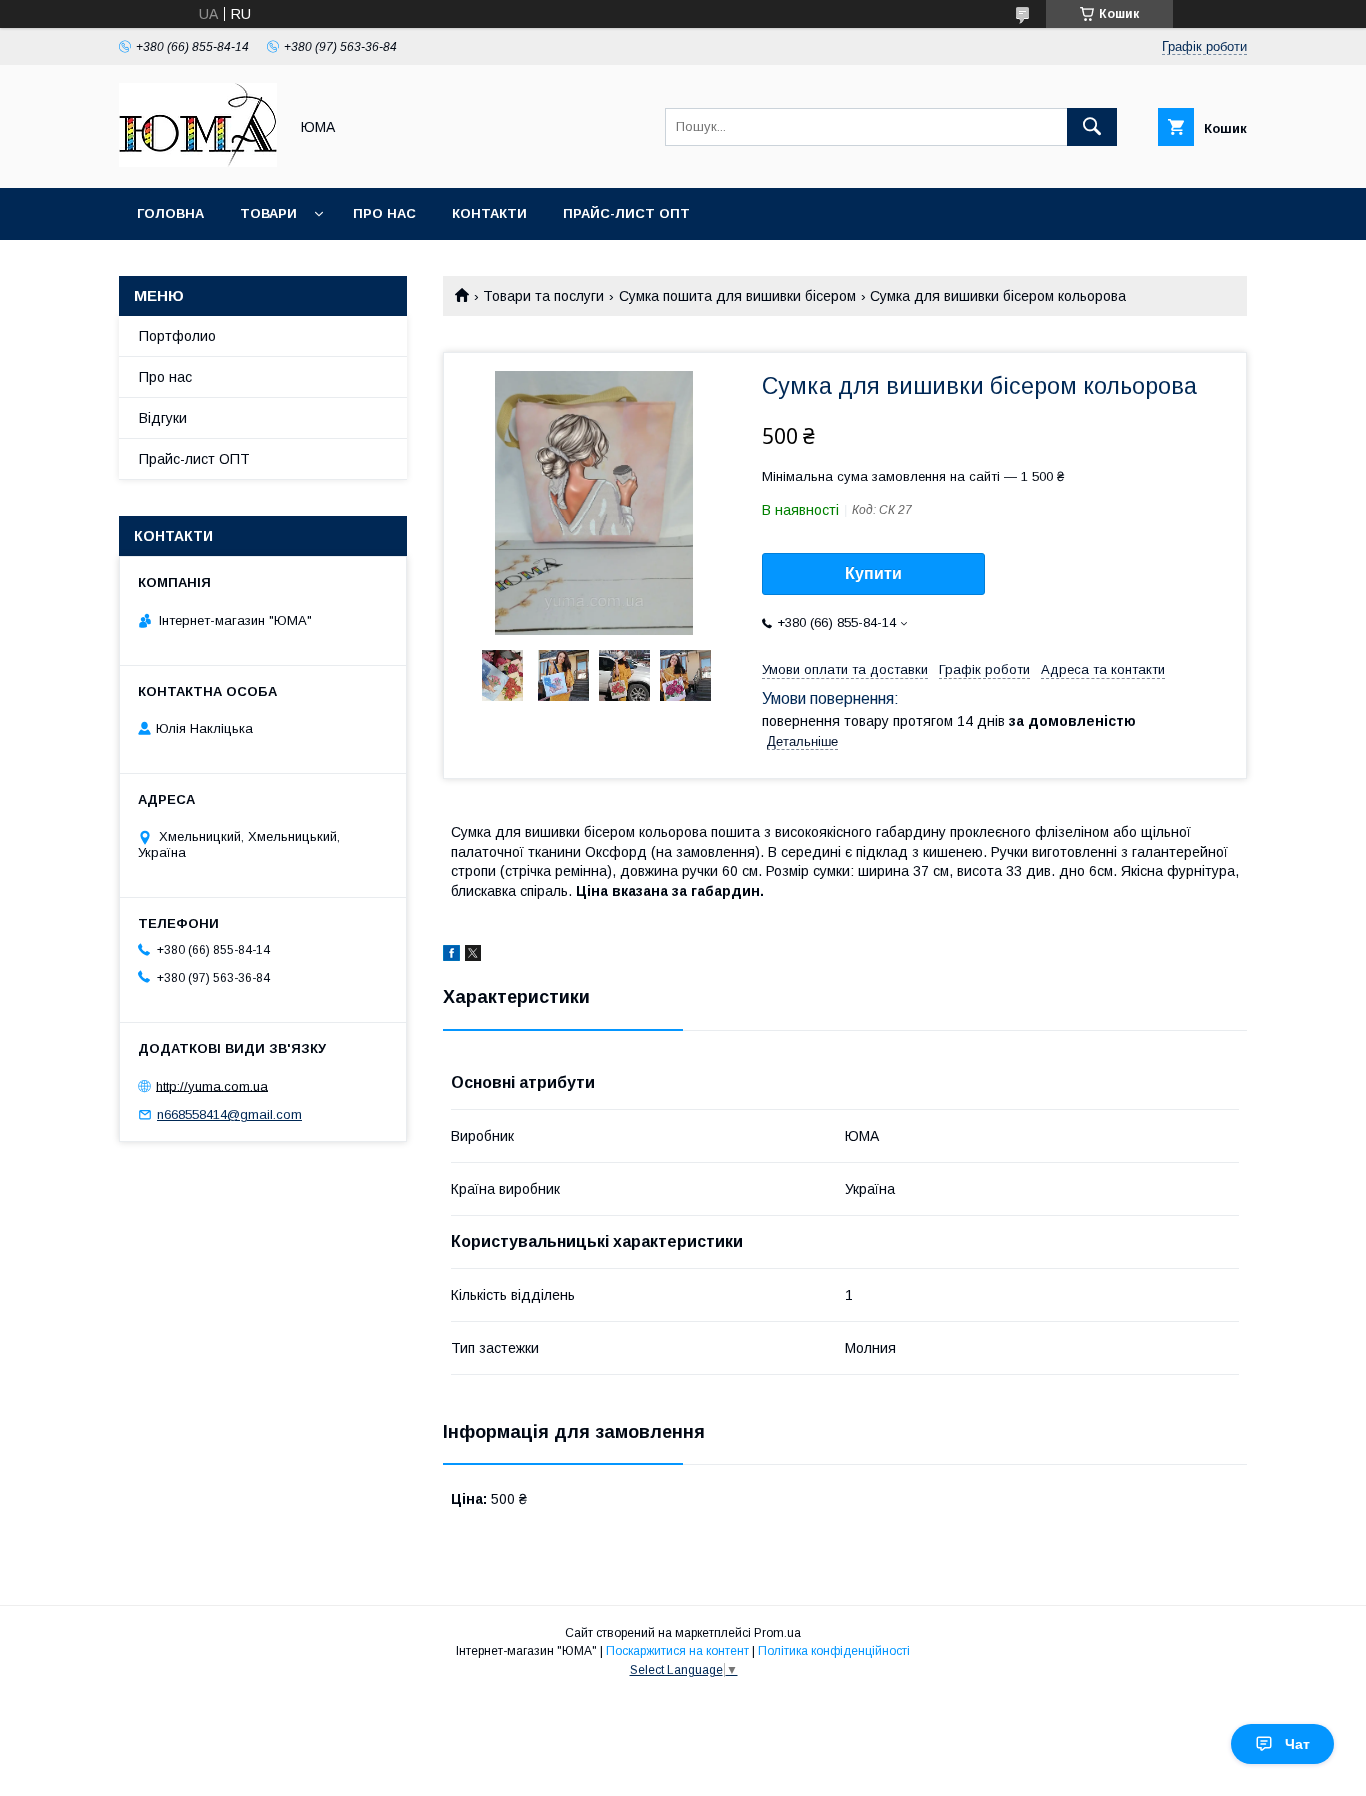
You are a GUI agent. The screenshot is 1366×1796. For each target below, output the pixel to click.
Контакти (489, 213)
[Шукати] (1092, 127)
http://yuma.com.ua (212, 1085)
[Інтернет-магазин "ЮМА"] (198, 162)
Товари (268, 213)
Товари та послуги (543, 296)
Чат (1297, 1744)
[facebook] (451, 956)
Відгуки (163, 418)
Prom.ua (777, 1633)
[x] (473, 956)
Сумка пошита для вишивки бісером (737, 296)
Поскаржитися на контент (677, 1651)
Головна (170, 213)
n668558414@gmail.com (229, 1114)
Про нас (384, 213)
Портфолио (177, 336)
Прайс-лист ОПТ (626, 213)
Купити (873, 573)
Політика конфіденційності (834, 1651)
